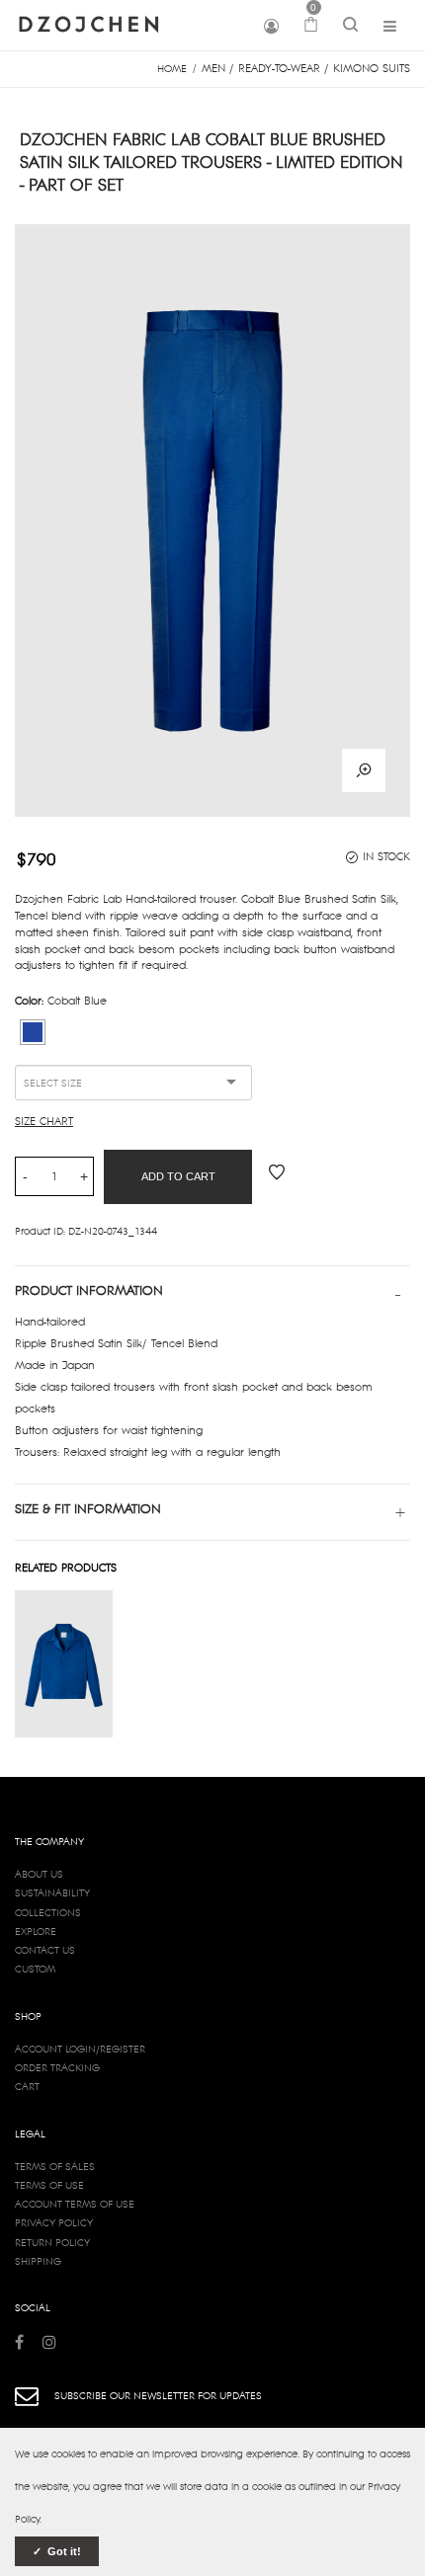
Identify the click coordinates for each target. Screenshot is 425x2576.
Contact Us (45, 1950)
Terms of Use (49, 2185)
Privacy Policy (54, 2222)
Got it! (63, 2551)
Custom (35, 1969)
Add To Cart (178, 1176)
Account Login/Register (80, 2049)
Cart (27, 2086)
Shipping (38, 2261)
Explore (36, 1931)
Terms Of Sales (55, 2166)
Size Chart (44, 1121)
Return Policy (52, 2242)
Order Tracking (57, 2067)
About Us (39, 1874)
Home (172, 68)
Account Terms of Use (75, 2204)
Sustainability (52, 1892)
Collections (48, 1912)
